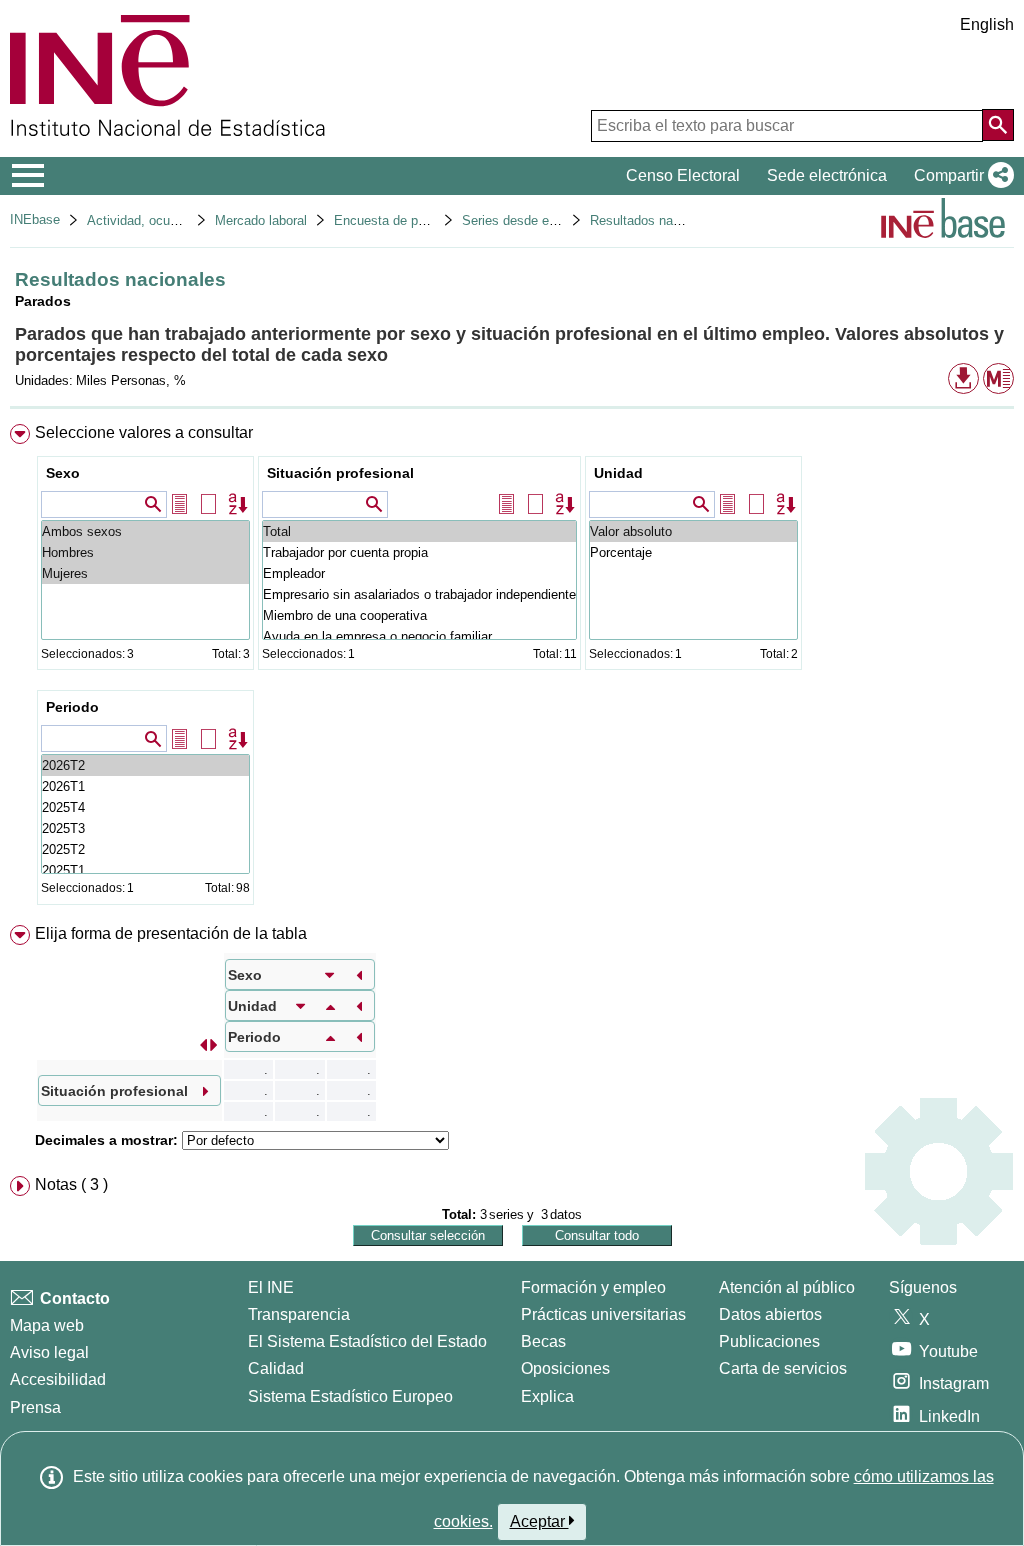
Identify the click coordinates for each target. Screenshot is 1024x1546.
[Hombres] (145, 552)
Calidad (276, 1368)
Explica (547, 1396)
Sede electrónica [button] (827, 175)
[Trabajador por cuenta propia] (419, 552)
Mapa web (47, 1325)
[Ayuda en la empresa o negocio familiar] (419, 636)
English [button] (987, 24)
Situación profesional (340, 473)
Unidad (618, 473)
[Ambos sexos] (145, 531)
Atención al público (787, 1287)
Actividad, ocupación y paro (167, 220)
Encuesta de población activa (419, 220)
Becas (543, 1341)
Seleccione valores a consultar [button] (144, 432)
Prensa (35, 1407)
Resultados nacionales (655, 220)
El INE (271, 1287)
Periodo (72, 707)
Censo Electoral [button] (683, 175)
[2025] (145, 807)
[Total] (419, 531)
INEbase (35, 219)
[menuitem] (512, 669)
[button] (960, 176)
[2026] (145, 765)
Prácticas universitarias (603, 1314)
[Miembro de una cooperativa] (419, 615)
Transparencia (299, 1314)
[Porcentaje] (693, 552)
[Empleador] (419, 573)
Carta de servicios (783, 1368)
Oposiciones (565, 1368)
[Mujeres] (145, 573)
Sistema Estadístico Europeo (350, 1396)
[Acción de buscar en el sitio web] (998, 125)
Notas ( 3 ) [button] (71, 1184)
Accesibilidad (58, 1379)
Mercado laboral (261, 220)
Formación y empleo (593, 1287)
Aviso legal (49, 1352)
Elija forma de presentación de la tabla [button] (171, 933)
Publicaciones (769, 1341)
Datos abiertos (770, 1314)
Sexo (63, 473)
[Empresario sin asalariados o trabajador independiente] (419, 594)
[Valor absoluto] (693, 531)
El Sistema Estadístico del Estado (367, 1341)
